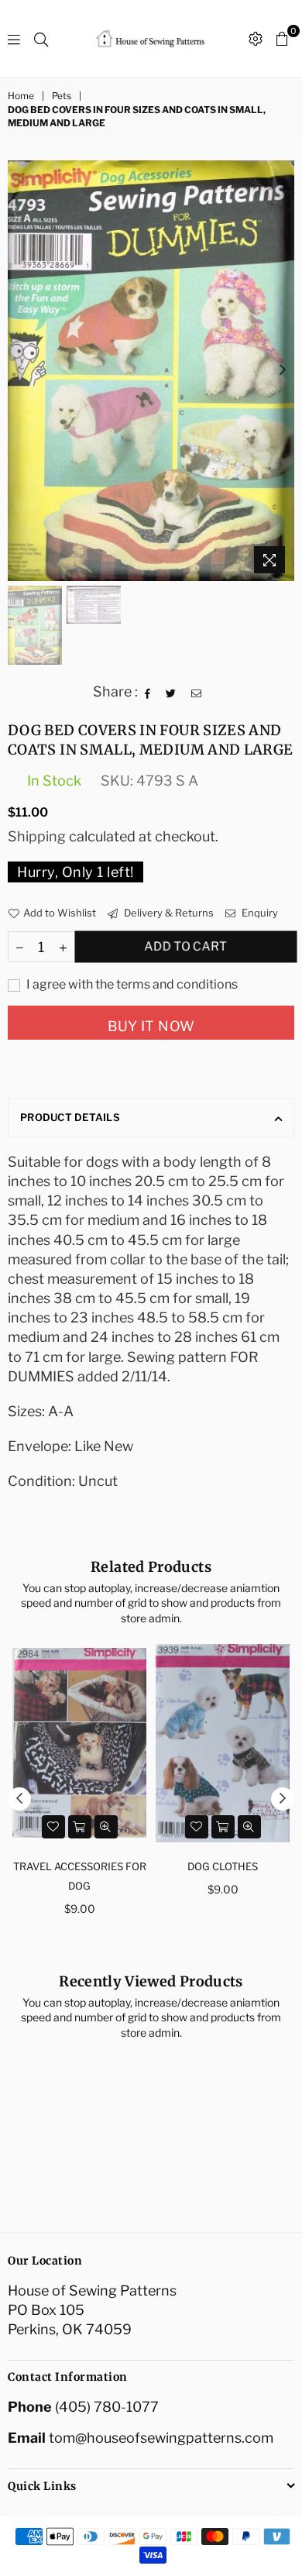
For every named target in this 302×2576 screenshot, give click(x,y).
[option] (151, 371)
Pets (62, 96)
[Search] (41, 39)
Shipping (37, 836)
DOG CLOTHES (223, 1866)
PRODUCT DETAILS (70, 1117)
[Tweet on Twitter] (171, 692)
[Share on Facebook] (148, 692)
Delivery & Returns (168, 913)
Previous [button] (19, 370)
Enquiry (259, 913)
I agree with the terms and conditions (131, 984)
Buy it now (151, 1026)
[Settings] (256, 39)
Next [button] (283, 370)
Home (21, 96)
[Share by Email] (197, 692)
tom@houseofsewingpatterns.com (161, 2438)
